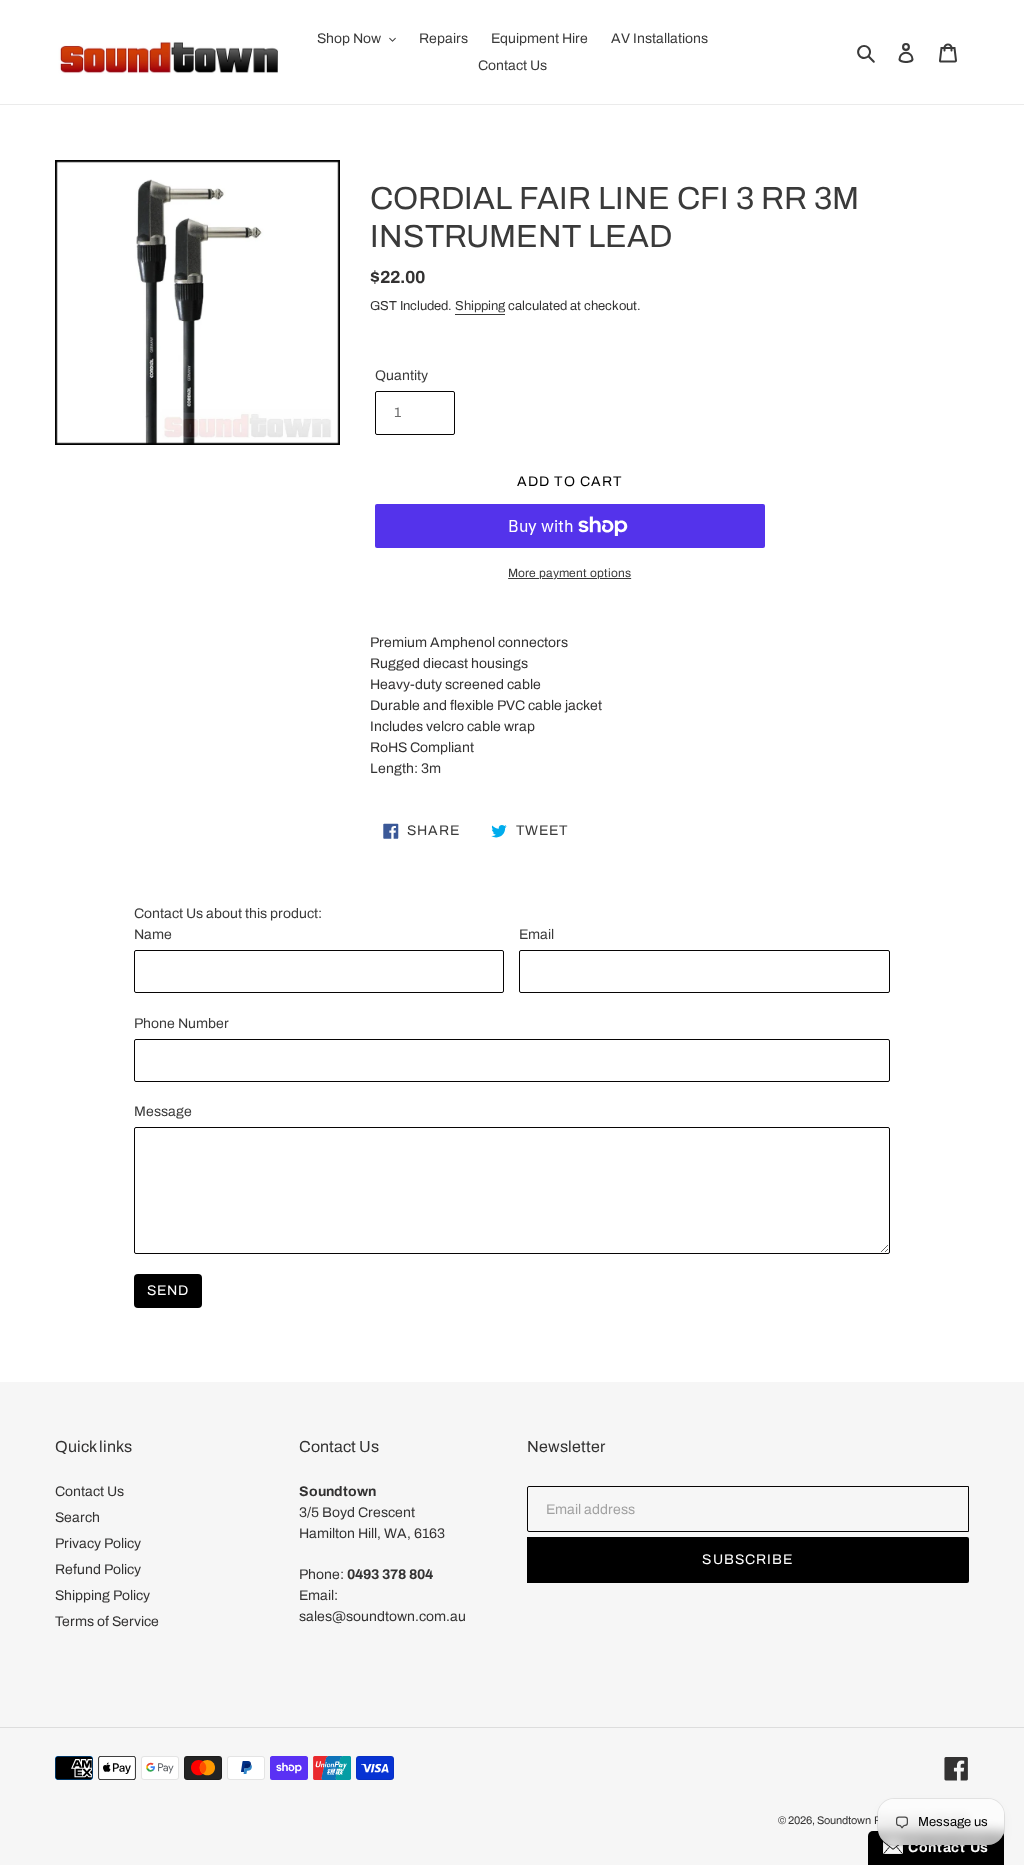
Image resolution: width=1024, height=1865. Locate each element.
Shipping (480, 306)
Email (536, 934)
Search (77, 1517)
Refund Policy (98, 1569)
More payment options (569, 573)
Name (153, 934)
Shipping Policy (102, 1595)
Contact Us (89, 1491)
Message (163, 1111)
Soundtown (844, 1820)
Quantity (401, 375)
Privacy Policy (98, 1543)
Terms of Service (107, 1621)
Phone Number (181, 1023)
